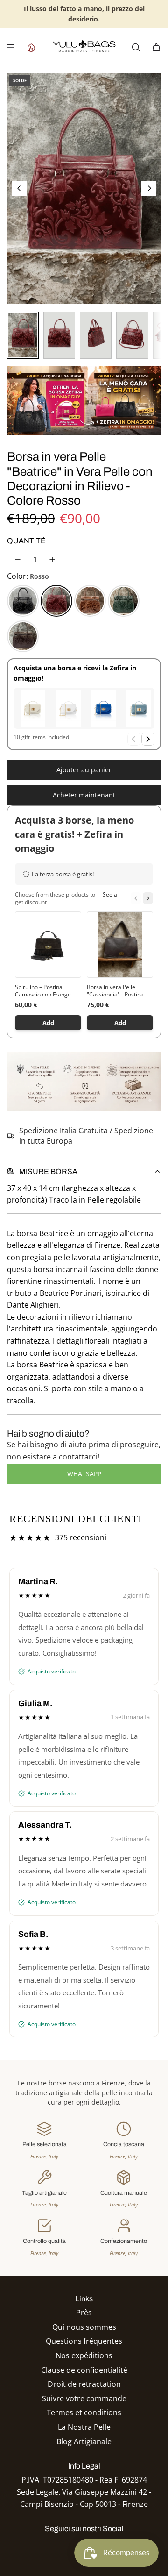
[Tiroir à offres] (31, 47)
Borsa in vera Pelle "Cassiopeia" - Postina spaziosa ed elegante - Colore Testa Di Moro (116, 991)
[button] (19, 188)
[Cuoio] (90, 601)
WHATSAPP (84, 1474)
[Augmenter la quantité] (52, 560)
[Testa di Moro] (23, 636)
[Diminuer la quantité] (18, 560)
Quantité (26, 541)
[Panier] (156, 47)
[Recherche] (136, 47)
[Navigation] (10, 47)
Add (48, 1023)
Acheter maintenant (84, 795)
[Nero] (23, 601)
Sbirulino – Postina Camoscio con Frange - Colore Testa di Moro (45, 991)
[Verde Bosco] (124, 601)
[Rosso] (56, 601)
